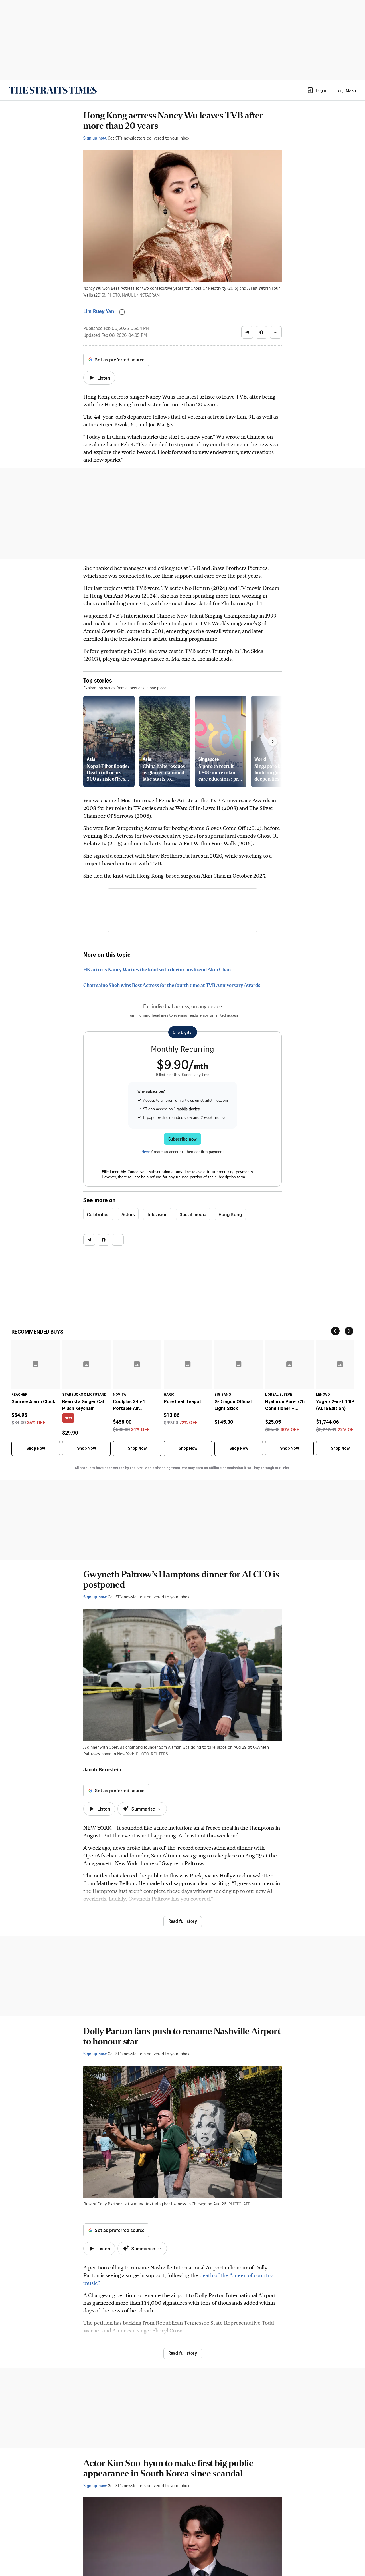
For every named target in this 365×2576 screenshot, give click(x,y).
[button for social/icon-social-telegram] (247, 332)
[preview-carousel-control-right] (273, 741)
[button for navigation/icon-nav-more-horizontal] (276, 332)
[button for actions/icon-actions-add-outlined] (122, 312)
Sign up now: (95, 138)
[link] (53, 90)
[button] (317, 90)
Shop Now (36, 1448)
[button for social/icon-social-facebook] (261, 332)
